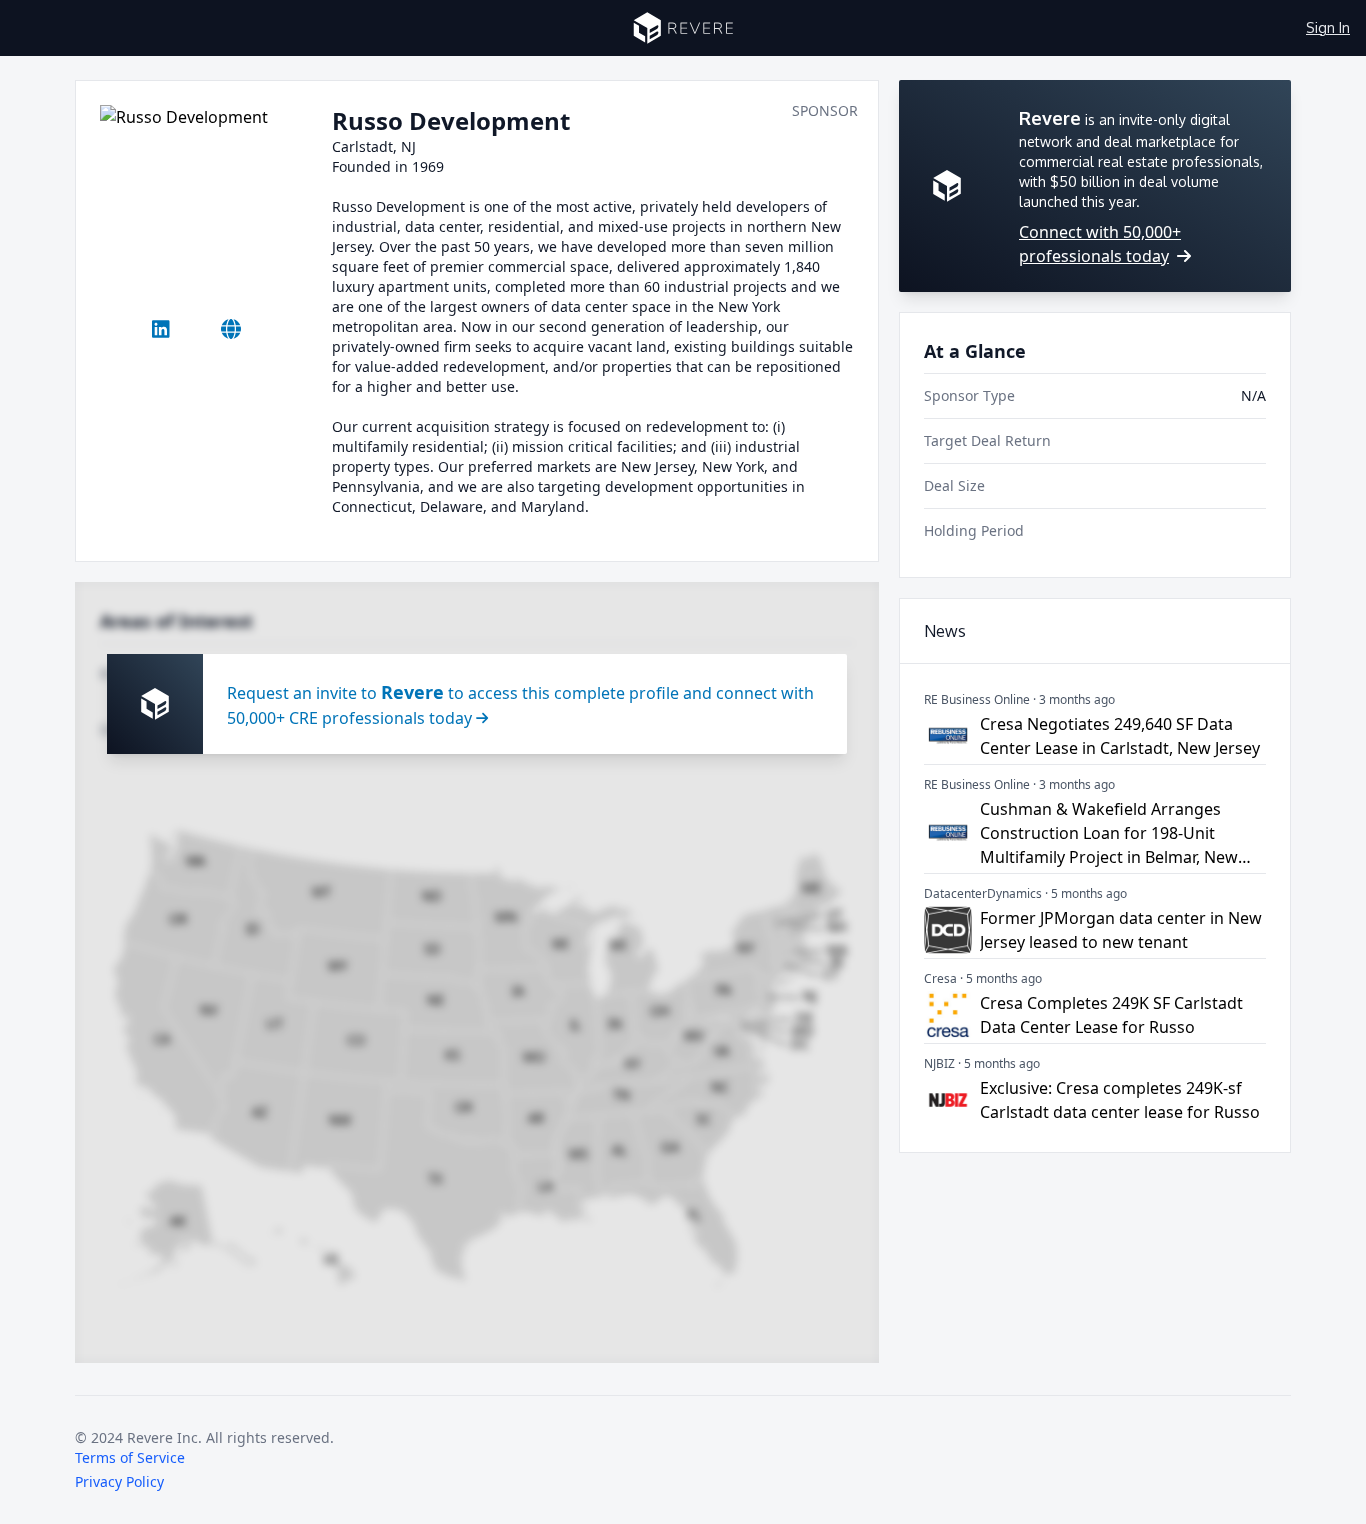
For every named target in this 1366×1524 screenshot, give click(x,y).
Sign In (1328, 27)
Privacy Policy (119, 1481)
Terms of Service (130, 1457)
